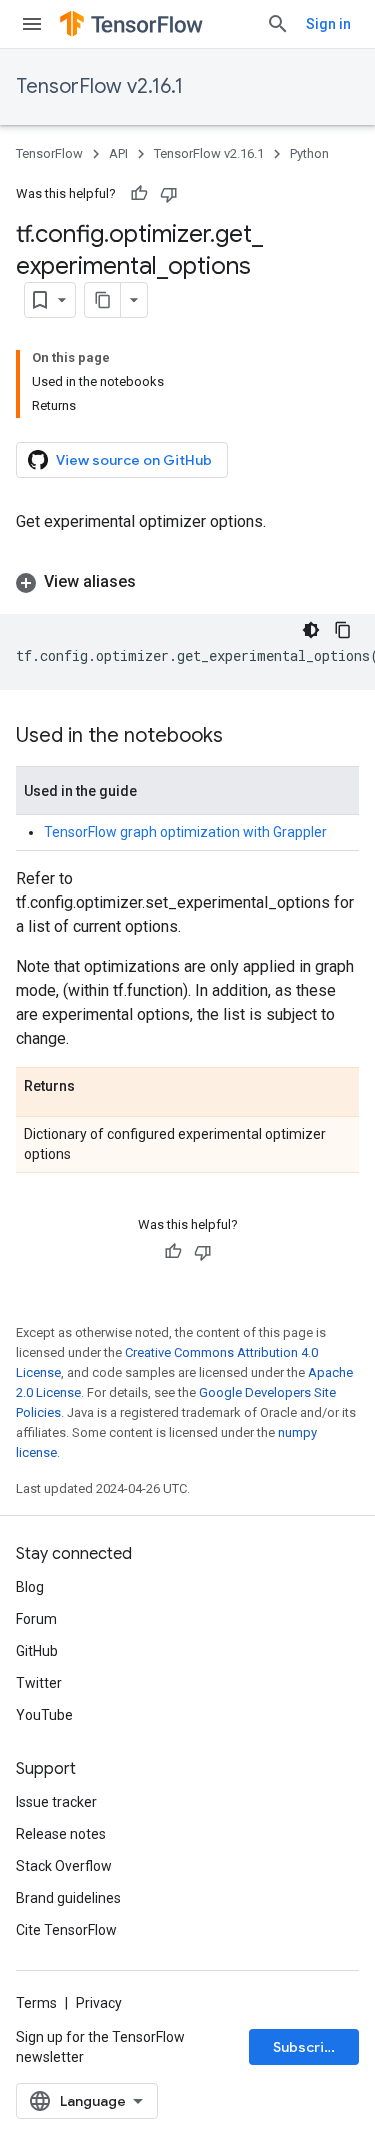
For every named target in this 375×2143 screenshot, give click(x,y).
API (118, 153)
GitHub (37, 1651)
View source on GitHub (134, 460)
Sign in (328, 24)
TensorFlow (49, 153)
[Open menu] (32, 24)
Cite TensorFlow (66, 1930)
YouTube (44, 1715)
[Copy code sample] (343, 630)
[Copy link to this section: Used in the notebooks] (243, 737)
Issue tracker (56, 1802)
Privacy (99, 2003)
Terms (36, 2003)
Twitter (39, 1683)
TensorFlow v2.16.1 (99, 86)
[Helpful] (139, 194)
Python (309, 153)
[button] (187, 582)
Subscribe (307, 2047)
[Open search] (278, 24)
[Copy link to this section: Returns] (95, 1087)
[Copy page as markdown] (103, 300)
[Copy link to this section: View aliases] (156, 582)
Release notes (61, 1834)
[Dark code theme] (311, 630)
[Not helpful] (169, 194)
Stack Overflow (64, 1866)
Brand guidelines (68, 1898)
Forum (36, 1619)
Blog (30, 1587)
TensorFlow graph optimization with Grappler (185, 832)
